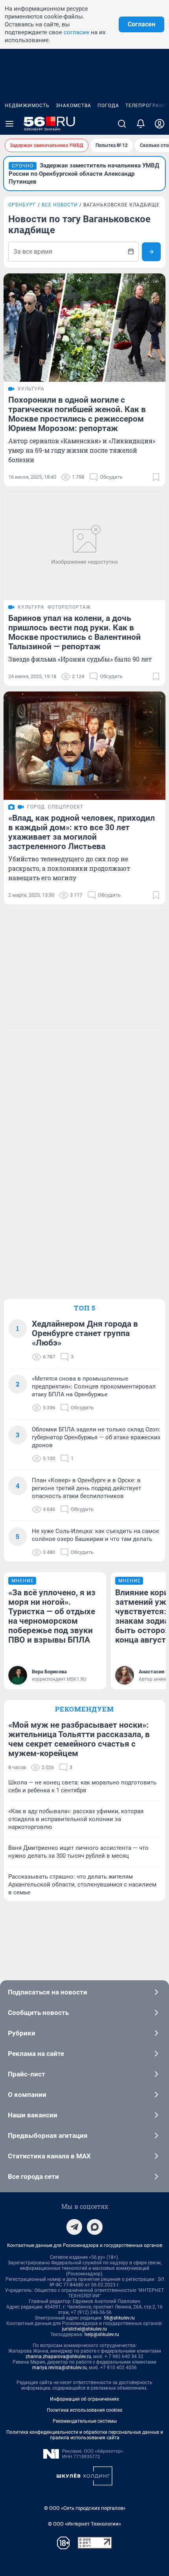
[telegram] (74, 2227)
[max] (95, 2227)
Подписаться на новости (48, 1992)
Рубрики (22, 2033)
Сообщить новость (38, 2013)
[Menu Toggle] (9, 124)
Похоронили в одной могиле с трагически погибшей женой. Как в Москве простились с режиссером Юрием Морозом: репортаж (77, 414)
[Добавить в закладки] (156, 477)
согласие (76, 32)
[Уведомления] (141, 124)
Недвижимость (27, 106)
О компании (27, 2095)
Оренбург (22, 205)
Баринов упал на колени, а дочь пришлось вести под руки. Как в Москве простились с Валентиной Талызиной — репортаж (74, 632)
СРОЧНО (23, 166)
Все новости (60, 205)
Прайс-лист (27, 2074)
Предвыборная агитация (48, 2136)
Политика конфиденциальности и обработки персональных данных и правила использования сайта (85, 2435)
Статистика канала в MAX (49, 2156)
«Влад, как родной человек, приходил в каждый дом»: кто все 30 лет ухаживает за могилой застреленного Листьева (82, 832)
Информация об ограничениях (84, 2399)
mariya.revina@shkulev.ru (60, 2368)
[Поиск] (122, 124)
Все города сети (33, 2176)
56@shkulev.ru (119, 2318)
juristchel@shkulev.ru (84, 2329)
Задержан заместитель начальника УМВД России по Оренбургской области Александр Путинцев (84, 174)
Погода (108, 106)
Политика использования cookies (84, 2410)
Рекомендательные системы (85, 2421)
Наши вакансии (33, 2115)
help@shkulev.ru (102, 2334)
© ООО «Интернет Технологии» (84, 2524)
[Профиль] (160, 124)
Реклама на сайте (36, 2054)
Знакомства (73, 106)
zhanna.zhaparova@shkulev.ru (58, 2357)
